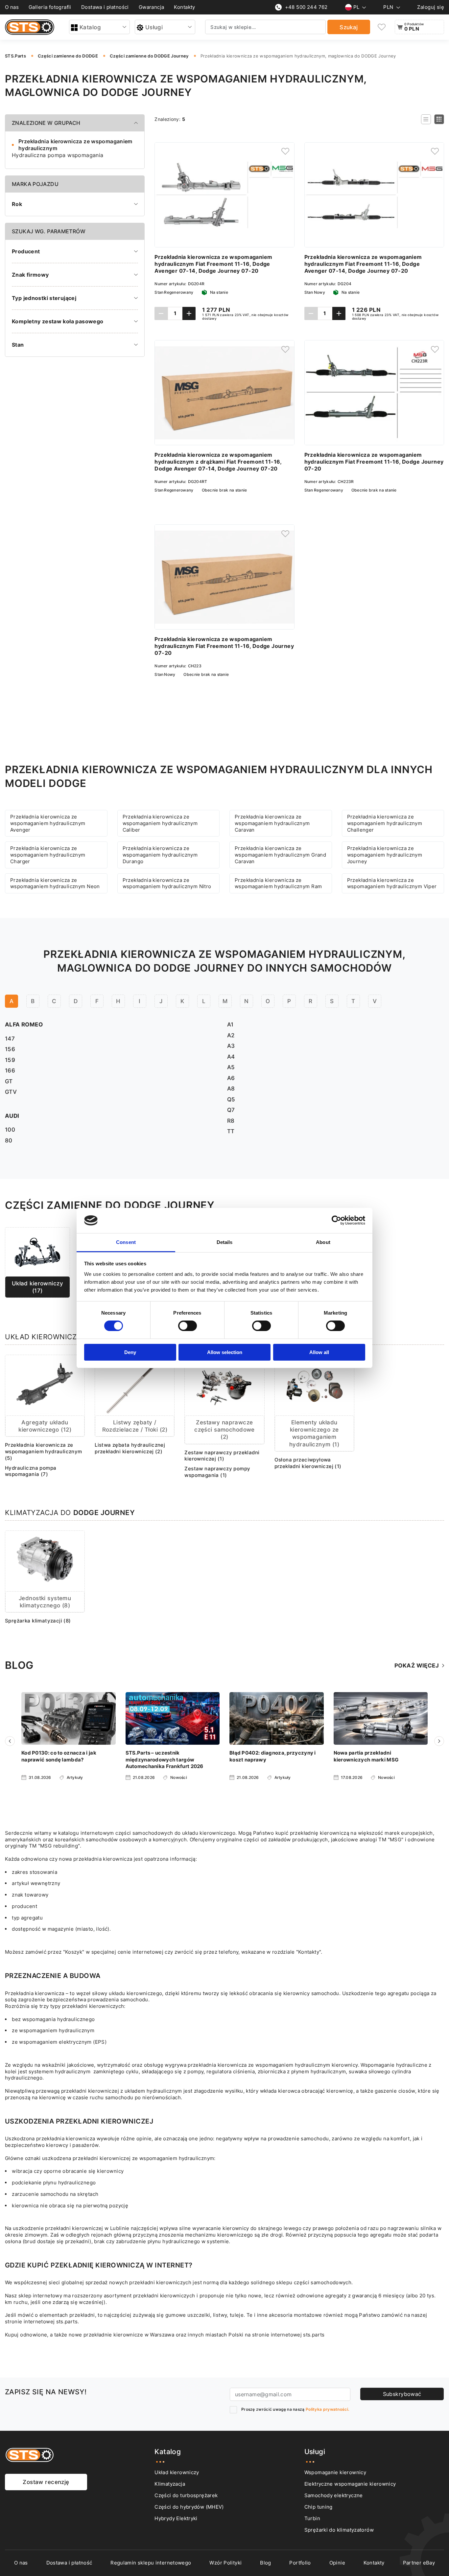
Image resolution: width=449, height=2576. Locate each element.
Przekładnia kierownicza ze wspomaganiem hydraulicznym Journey (385, 855)
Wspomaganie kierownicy (335, 2472)
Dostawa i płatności (105, 7)
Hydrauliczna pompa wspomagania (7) (31, 1471)
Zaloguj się (431, 7)
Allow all (319, 1352)
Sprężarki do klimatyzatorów (339, 2530)
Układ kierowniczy (177, 2472)
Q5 (231, 1099)
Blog (266, 2563)
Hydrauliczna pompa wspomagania (58, 155)
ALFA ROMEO (24, 1024)
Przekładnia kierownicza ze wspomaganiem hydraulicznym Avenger (48, 823)
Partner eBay (419, 2563)
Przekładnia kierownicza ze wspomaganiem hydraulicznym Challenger (385, 823)
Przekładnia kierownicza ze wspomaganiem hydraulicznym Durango (160, 855)
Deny (130, 1352)
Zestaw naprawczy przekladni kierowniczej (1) (222, 1456)
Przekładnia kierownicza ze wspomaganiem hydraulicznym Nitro (167, 883)
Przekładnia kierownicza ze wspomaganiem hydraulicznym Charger (48, 855)
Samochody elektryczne (334, 2495)
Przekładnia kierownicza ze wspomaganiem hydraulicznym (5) (44, 1451)
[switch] (188, 1326)
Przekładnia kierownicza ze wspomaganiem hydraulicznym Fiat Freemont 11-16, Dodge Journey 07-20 (374, 462)
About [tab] (323, 1242)
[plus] (189, 313)
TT (231, 1131)
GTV (11, 1092)
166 (10, 1070)
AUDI (12, 1116)
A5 (231, 1067)
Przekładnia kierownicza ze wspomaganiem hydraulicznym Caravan (272, 823)
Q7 (231, 1110)
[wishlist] (382, 27)
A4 (231, 1057)
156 (10, 1049)
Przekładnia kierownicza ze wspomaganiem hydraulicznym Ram (278, 883)
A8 (231, 1088)
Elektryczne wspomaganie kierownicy (350, 2484)
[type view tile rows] (439, 119)
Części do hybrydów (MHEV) (189, 2507)
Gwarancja (152, 7)
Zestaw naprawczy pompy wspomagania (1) (217, 1472)
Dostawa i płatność (69, 2563)
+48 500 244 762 (306, 7)
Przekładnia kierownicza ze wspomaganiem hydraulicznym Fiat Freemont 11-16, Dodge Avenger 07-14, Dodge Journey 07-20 (213, 264)
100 (10, 1129)
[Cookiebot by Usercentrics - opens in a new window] (336, 1220)
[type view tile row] (426, 119)
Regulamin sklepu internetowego (151, 2563)
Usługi (154, 27)
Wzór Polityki (225, 2563)
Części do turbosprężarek (186, 2495)
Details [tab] (225, 1242)
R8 (231, 1121)
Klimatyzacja (170, 2484)
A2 (231, 1035)
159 (10, 1060)
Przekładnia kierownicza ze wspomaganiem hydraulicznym (75, 145)
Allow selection (225, 1352)
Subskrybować (402, 2394)
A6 (231, 1078)
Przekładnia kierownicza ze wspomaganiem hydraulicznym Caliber (160, 823)
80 (9, 1140)
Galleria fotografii (50, 7)
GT (9, 1081)
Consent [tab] (126, 1242)
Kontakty (184, 7)
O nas (12, 7)
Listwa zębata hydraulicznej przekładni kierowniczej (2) (130, 1448)
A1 (230, 1024)
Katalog (90, 27)
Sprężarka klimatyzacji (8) (38, 1621)
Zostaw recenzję (46, 2482)
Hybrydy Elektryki (176, 2518)
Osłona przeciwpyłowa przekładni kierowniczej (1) (308, 1463)
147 (10, 1038)
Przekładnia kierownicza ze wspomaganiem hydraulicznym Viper (392, 883)
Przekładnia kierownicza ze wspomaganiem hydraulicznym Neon (55, 883)
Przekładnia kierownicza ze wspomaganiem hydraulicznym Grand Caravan (280, 855)
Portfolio (300, 2563)
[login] (285, 151)
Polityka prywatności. (327, 2409)
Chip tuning (319, 2507)
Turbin (312, 2518)
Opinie (337, 2563)
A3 (231, 1046)
